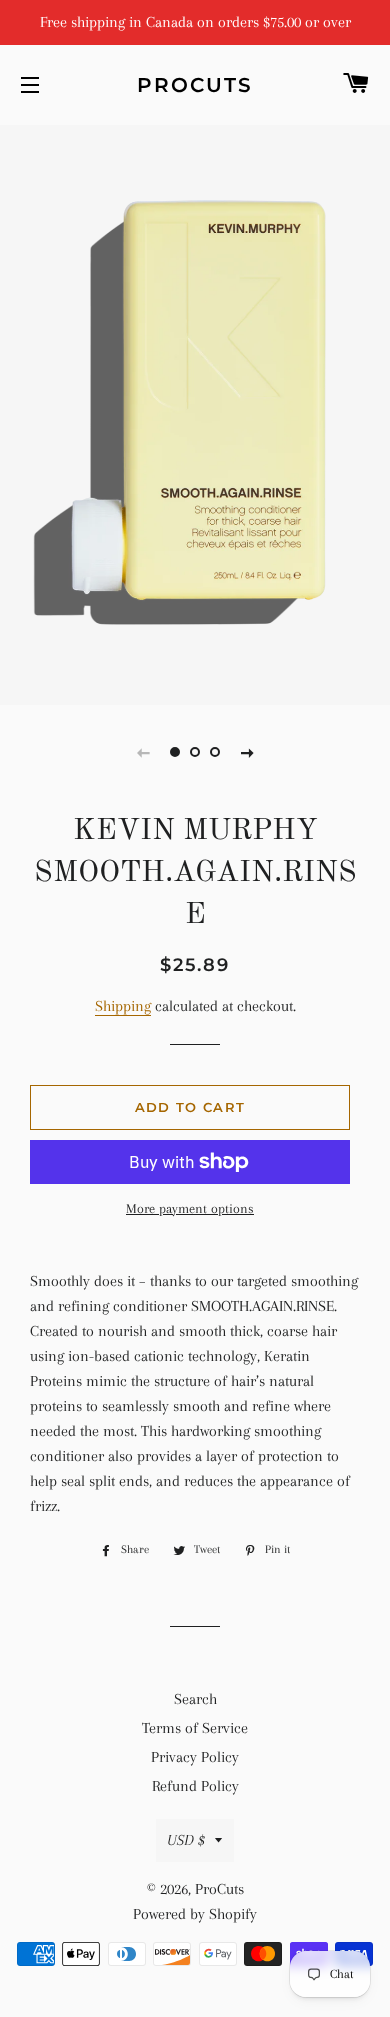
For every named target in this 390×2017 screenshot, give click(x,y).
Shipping (123, 1006)
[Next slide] (247, 752)
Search (195, 1699)
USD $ (186, 1840)
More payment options (190, 1208)
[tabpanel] (195, 412)
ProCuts (195, 85)
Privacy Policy (195, 1757)
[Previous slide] (143, 752)
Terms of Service (195, 1728)
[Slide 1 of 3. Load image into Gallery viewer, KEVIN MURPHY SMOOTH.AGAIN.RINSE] (175, 752)
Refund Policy (195, 1786)
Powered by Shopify (195, 1914)
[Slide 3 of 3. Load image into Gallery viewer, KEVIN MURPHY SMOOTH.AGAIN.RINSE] (215, 752)
